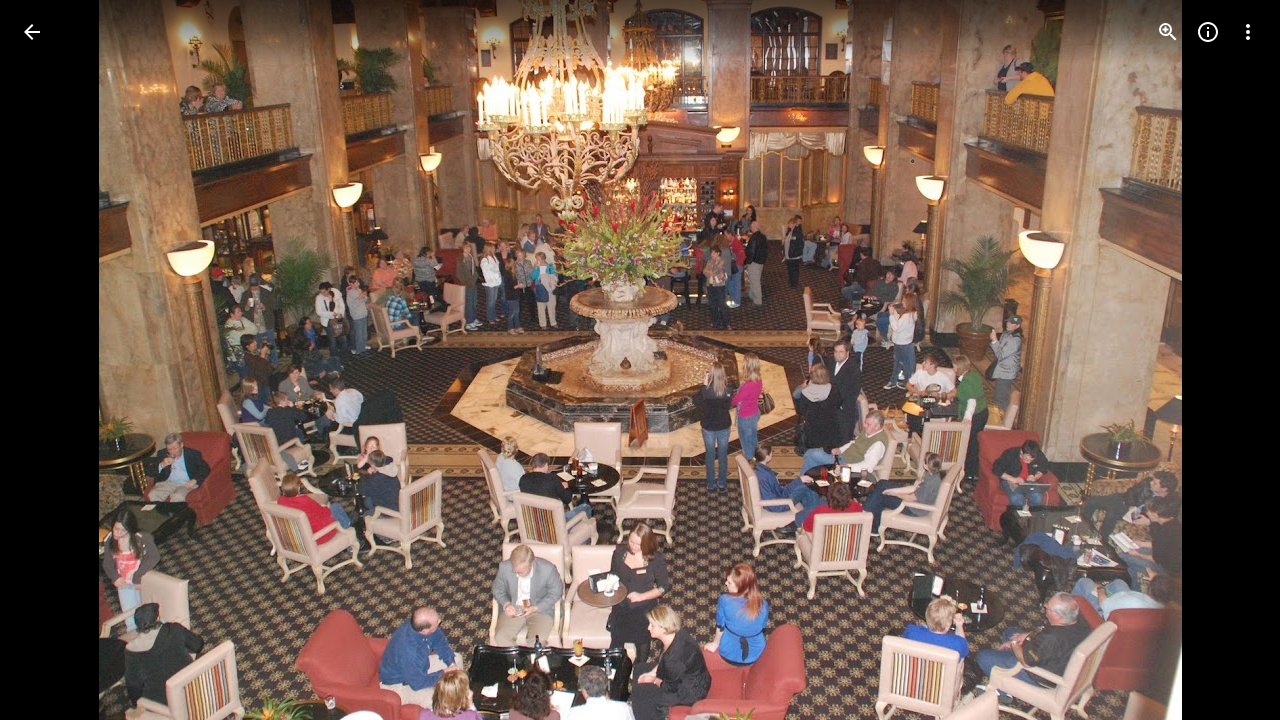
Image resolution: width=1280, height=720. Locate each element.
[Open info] (1208, 32)
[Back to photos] (32, 32)
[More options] (1248, 32)
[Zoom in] (1168, 32)
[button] (56, 360)
